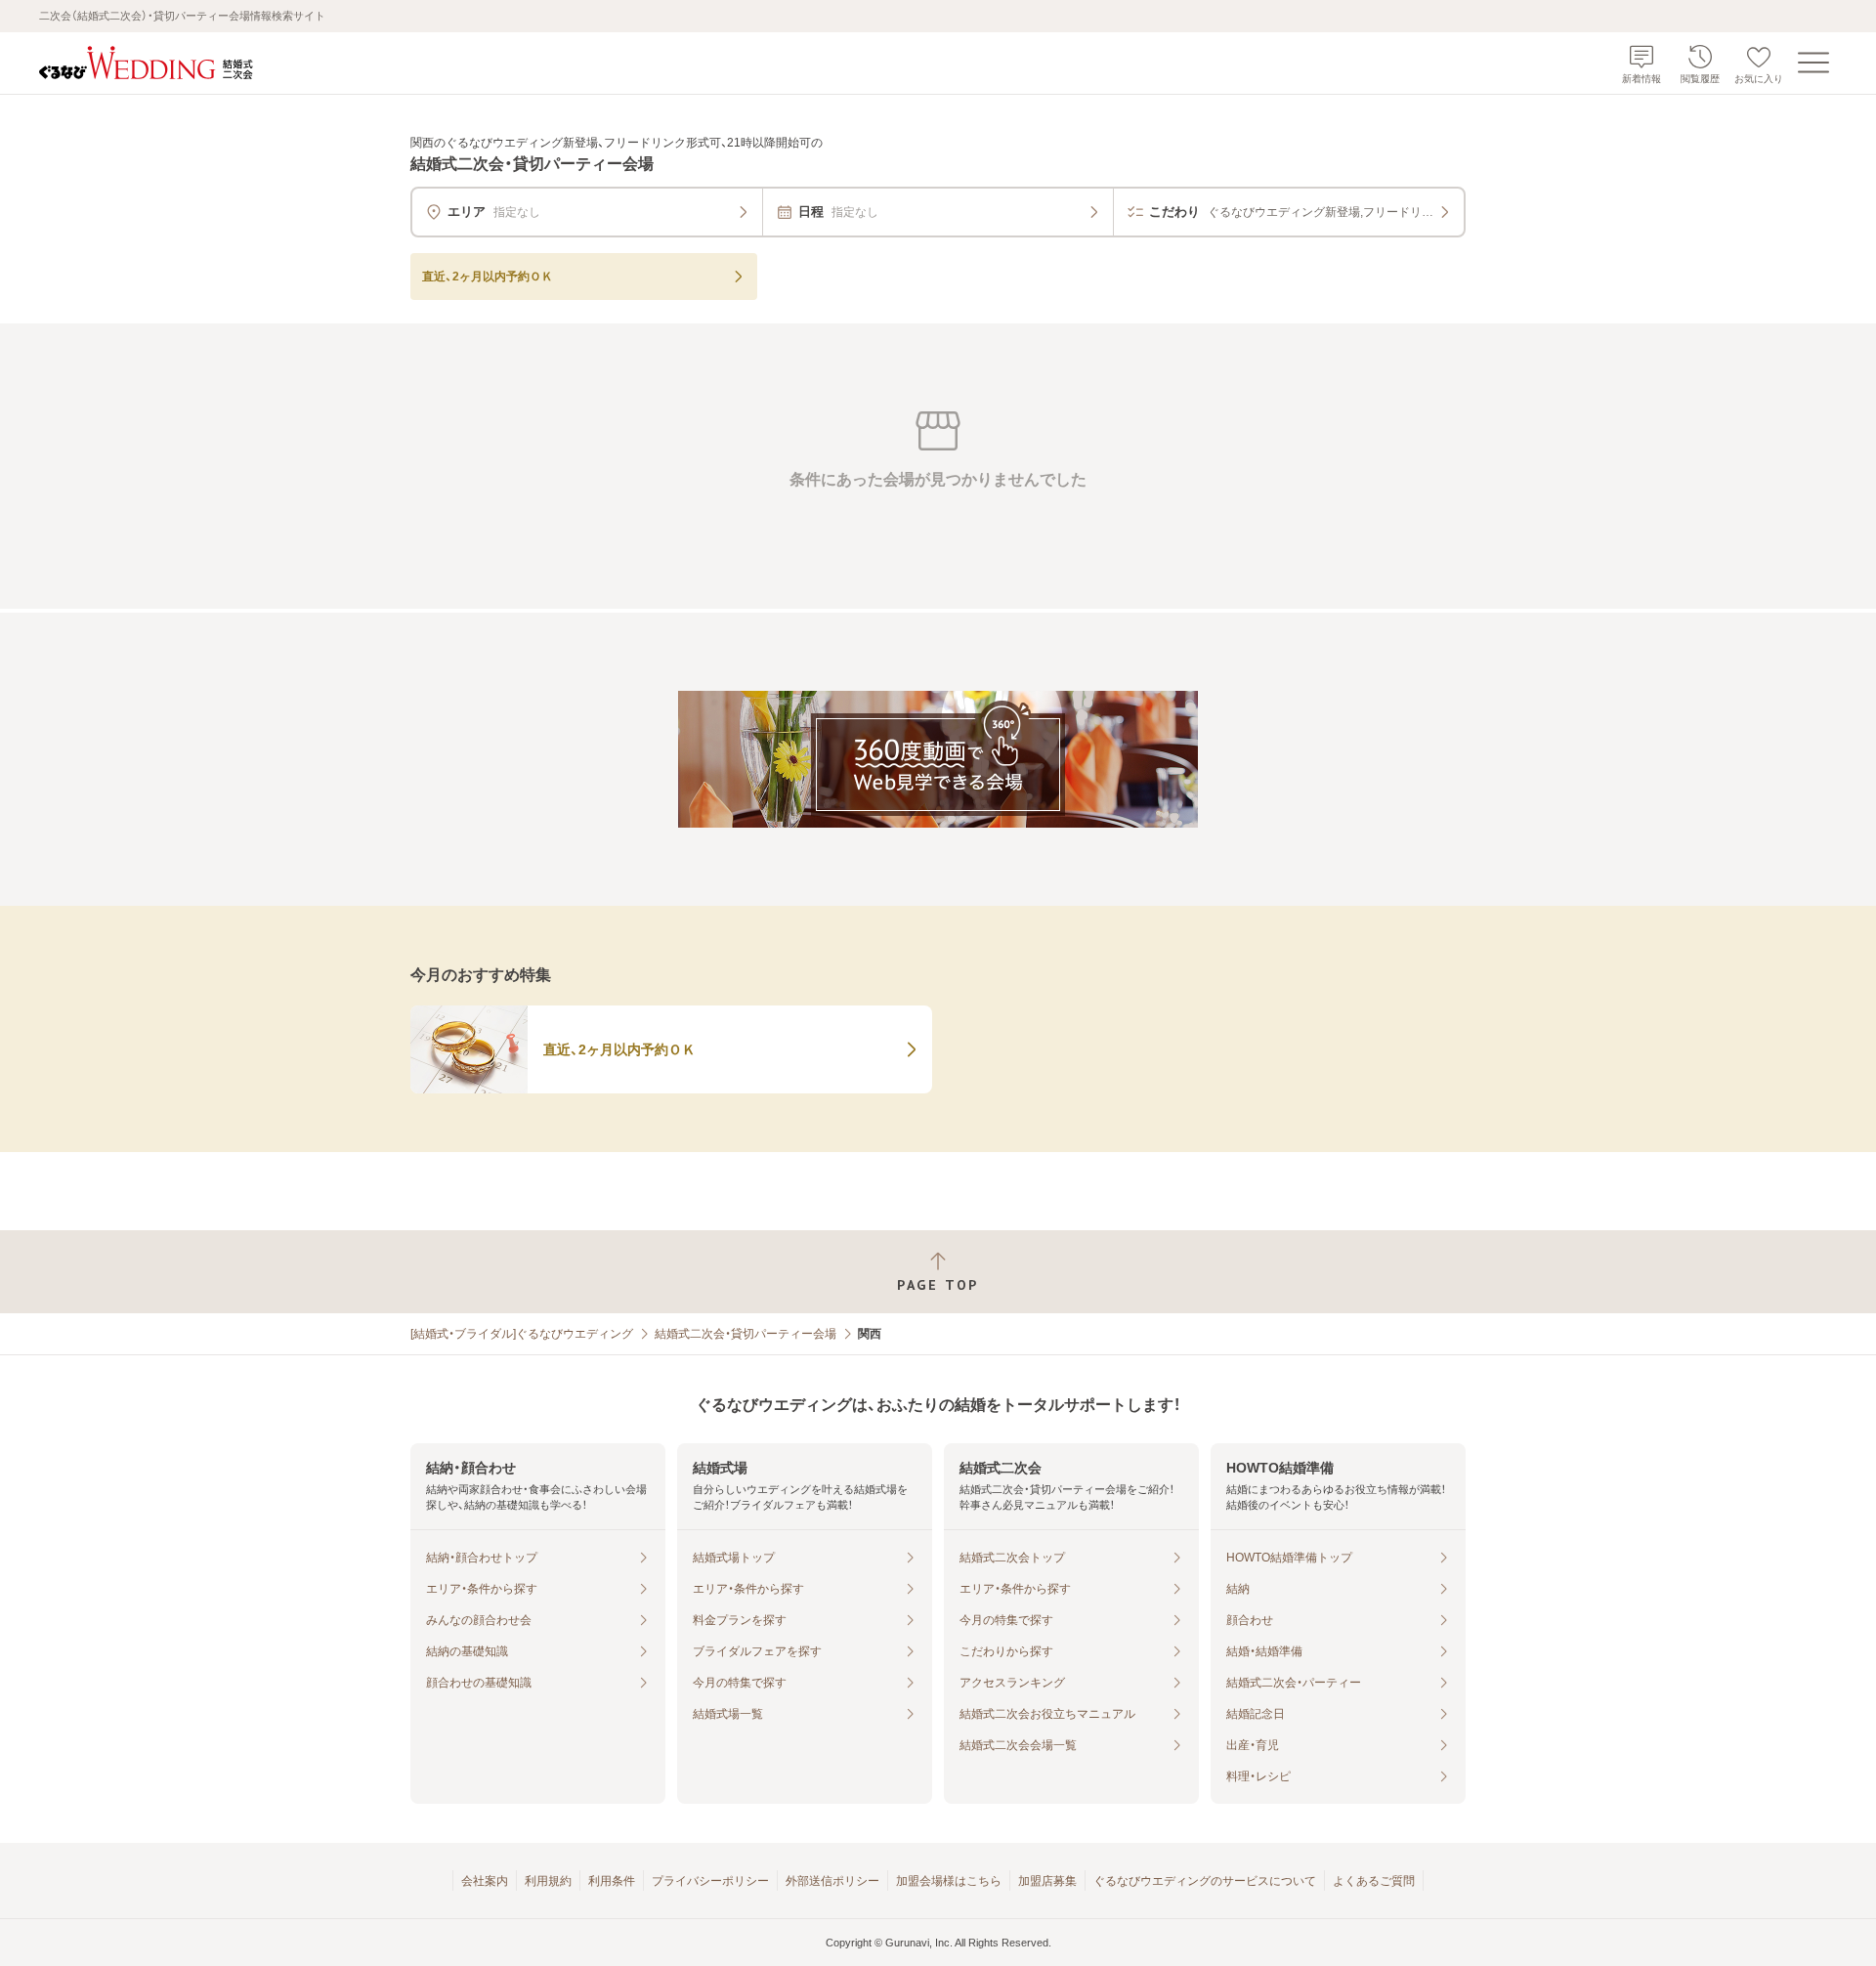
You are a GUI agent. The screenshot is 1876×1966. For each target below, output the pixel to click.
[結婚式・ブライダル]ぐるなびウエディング (522, 1334)
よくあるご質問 (1374, 1881)
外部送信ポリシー (832, 1881)
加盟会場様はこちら (949, 1881)
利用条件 (612, 1881)
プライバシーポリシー (710, 1881)
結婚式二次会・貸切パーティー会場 (746, 1334)
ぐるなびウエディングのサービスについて (1205, 1881)
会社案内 (485, 1881)
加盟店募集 (1047, 1881)
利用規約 (548, 1881)
